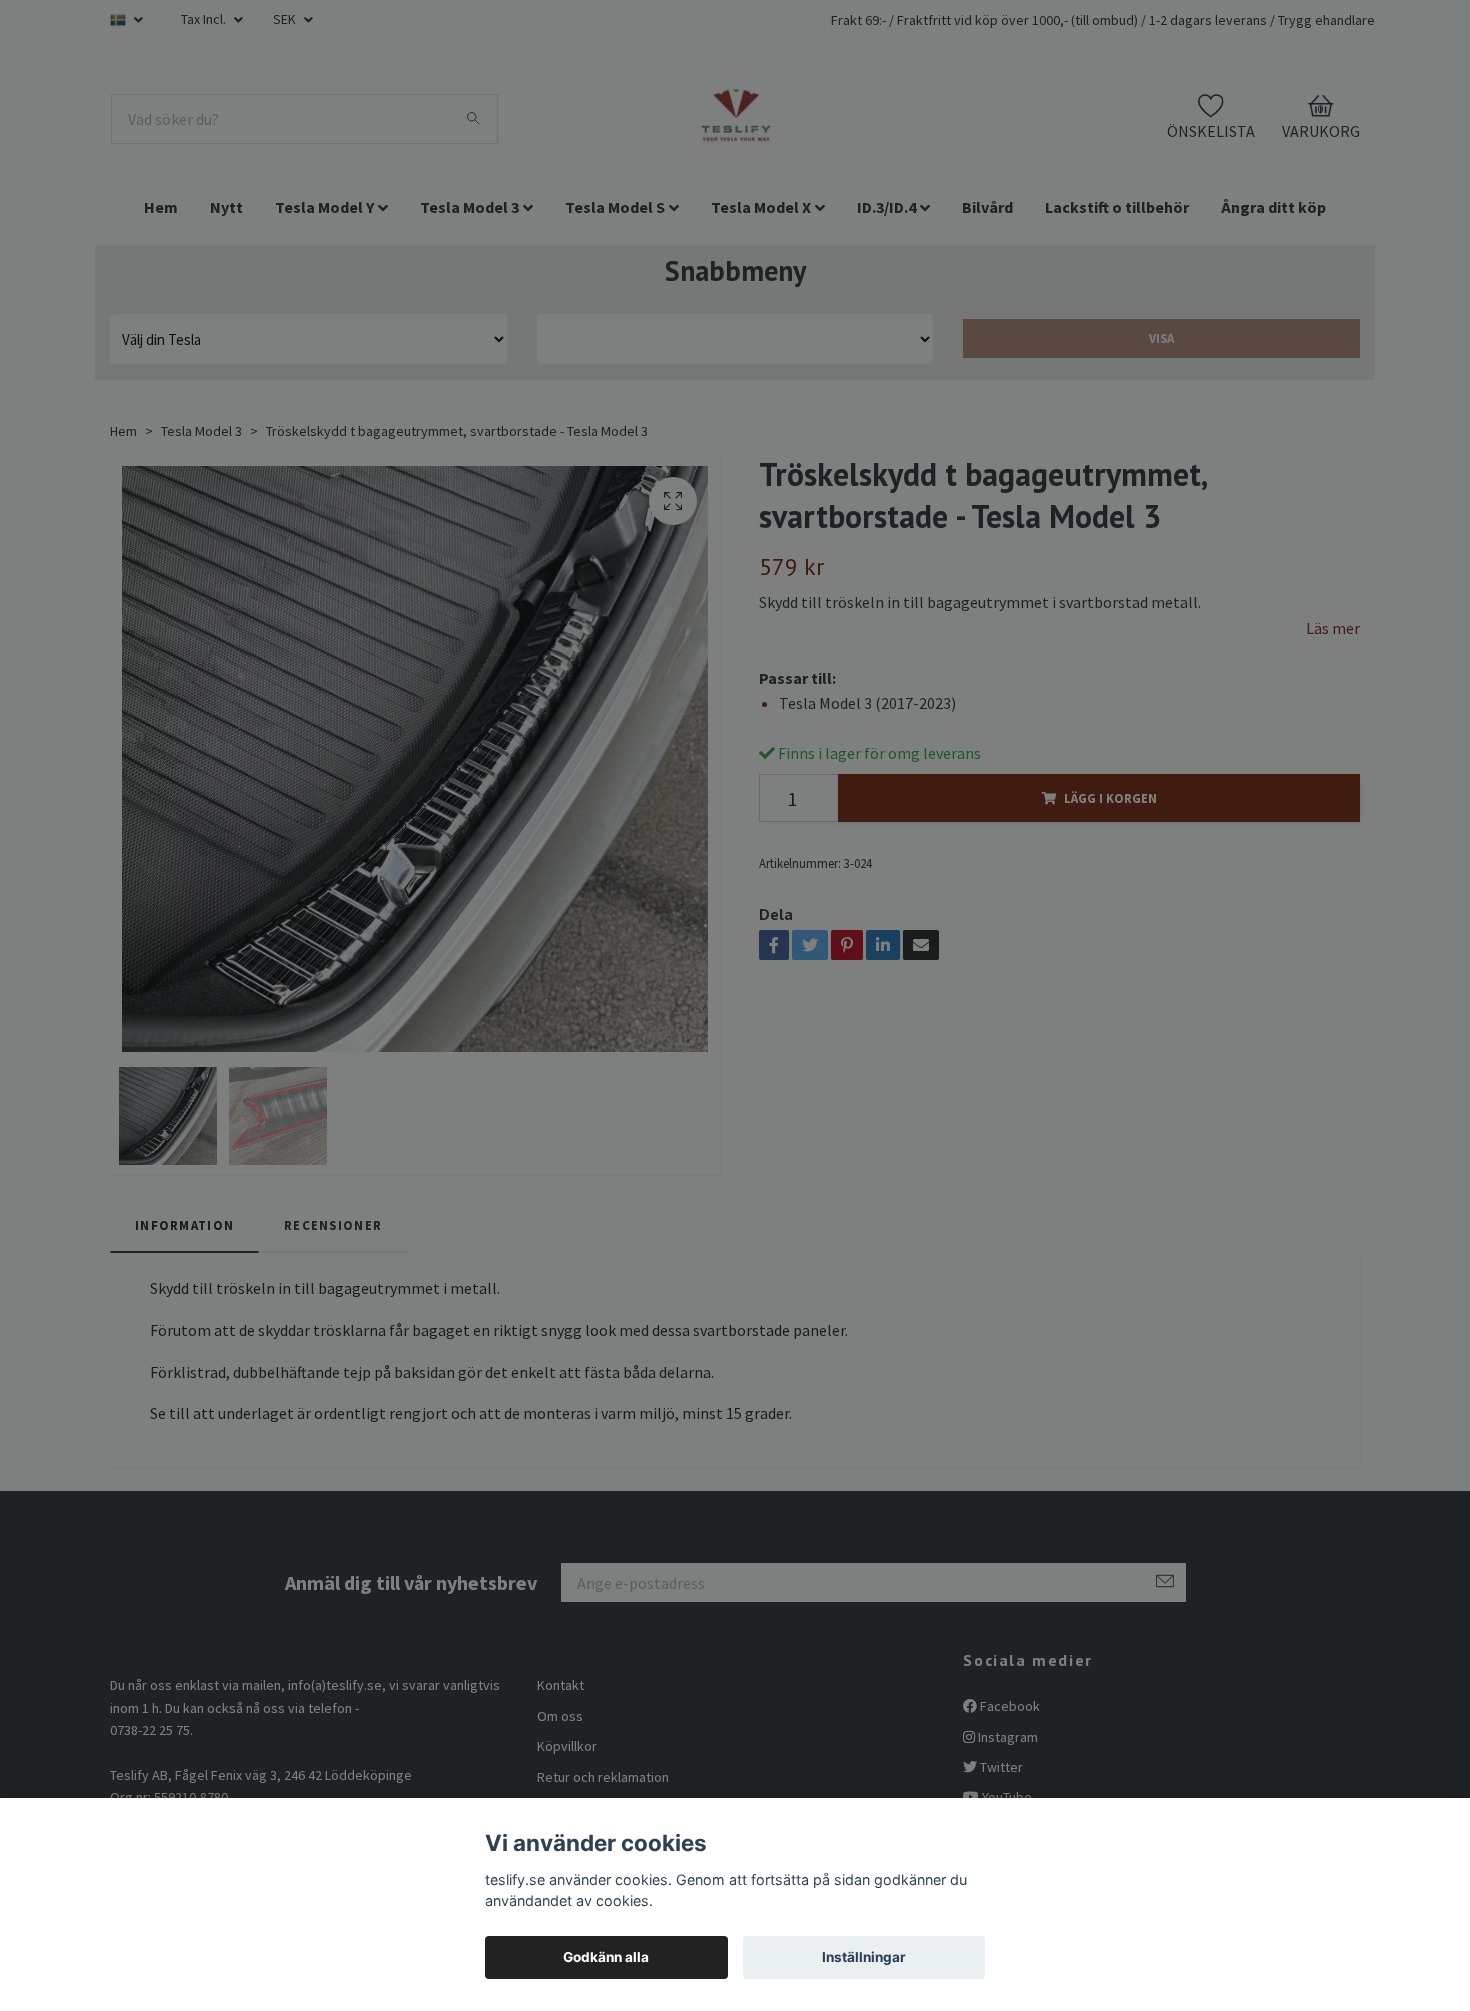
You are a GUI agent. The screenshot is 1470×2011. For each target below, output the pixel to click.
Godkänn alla (606, 1957)
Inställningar (864, 1957)
